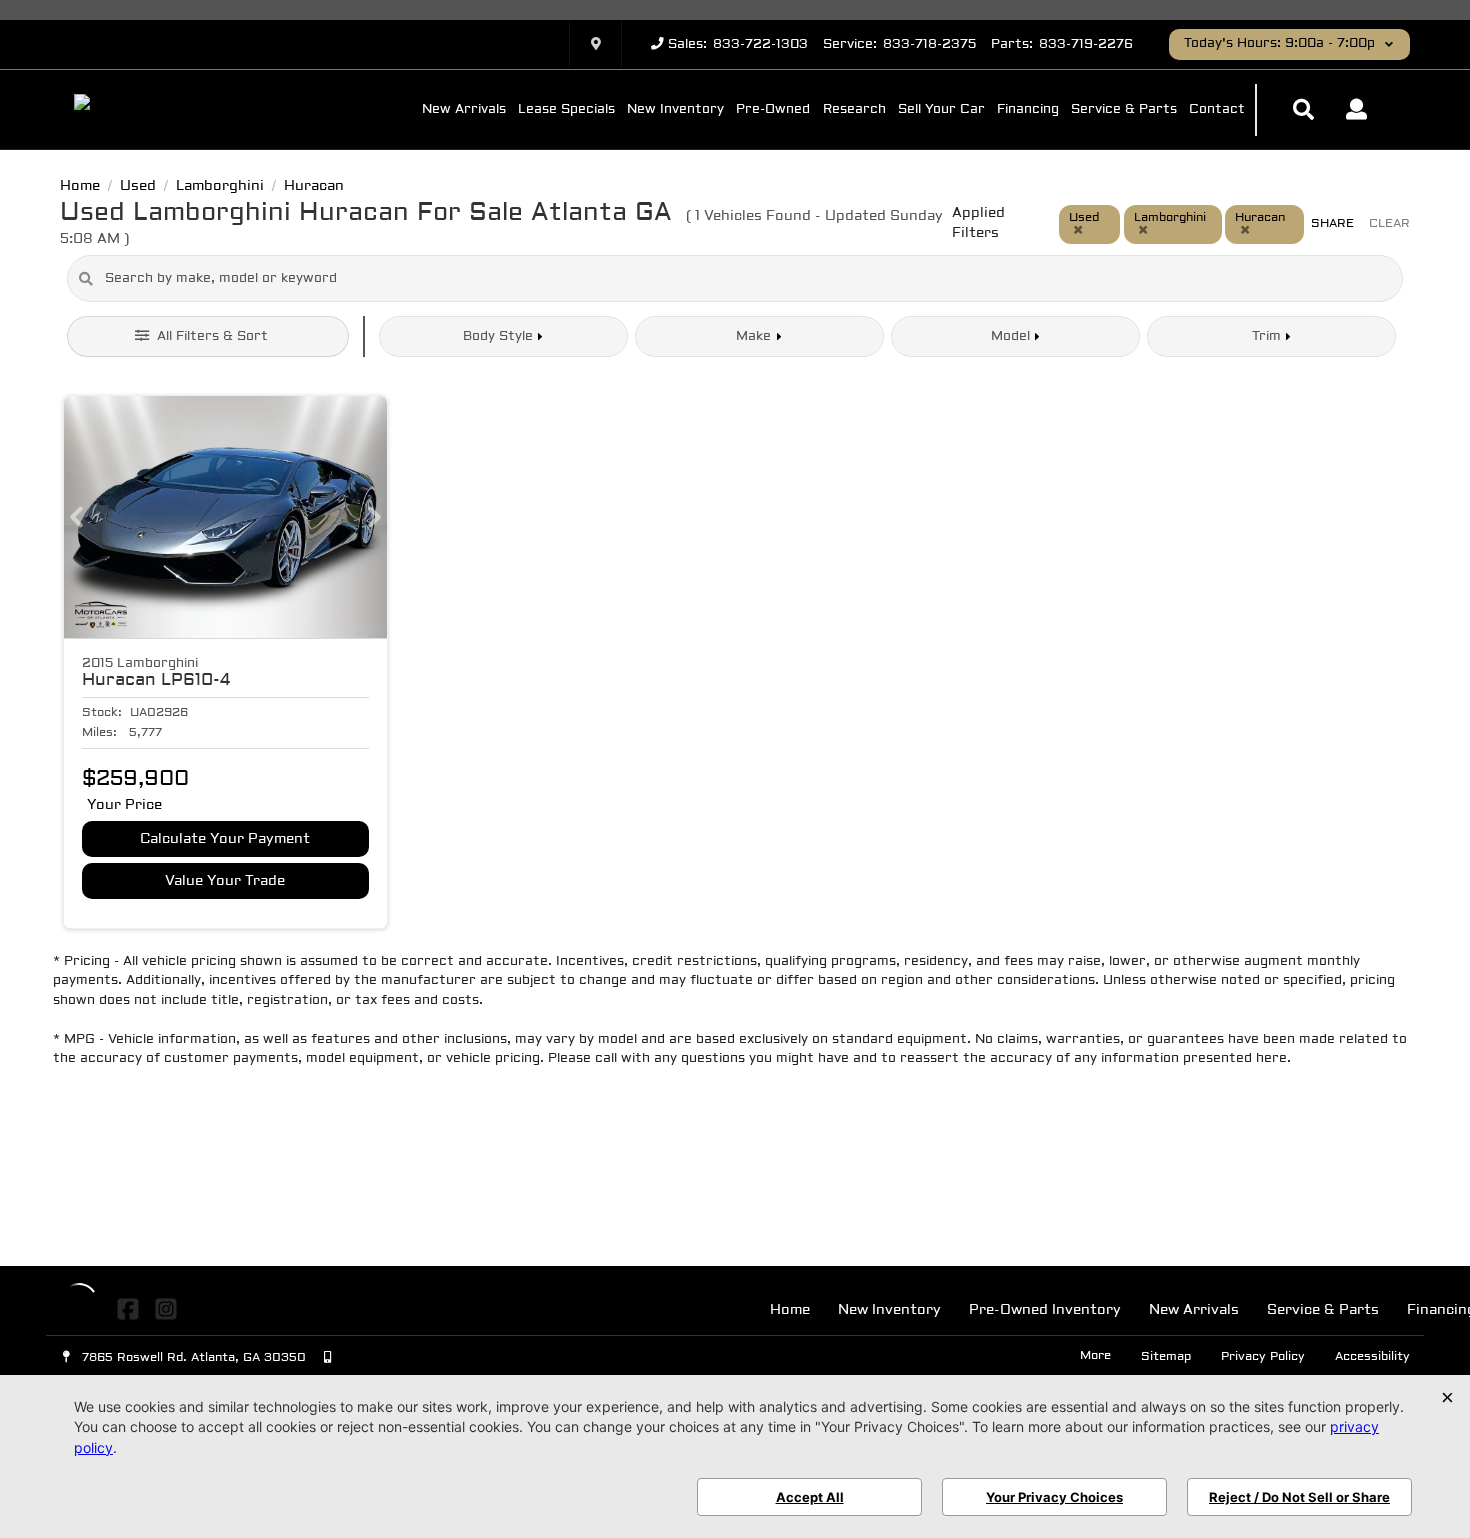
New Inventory (675, 110)
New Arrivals (464, 110)
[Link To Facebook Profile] (130, 1309)
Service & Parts (1124, 110)
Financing (1028, 110)
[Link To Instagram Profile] (165, 1309)
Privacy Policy (1263, 1357)
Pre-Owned (773, 110)
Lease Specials (566, 110)
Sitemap (1166, 1357)
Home (790, 1310)
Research (854, 110)
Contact (1217, 110)
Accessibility (1372, 1357)
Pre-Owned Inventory (1045, 1310)
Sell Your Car (941, 110)
